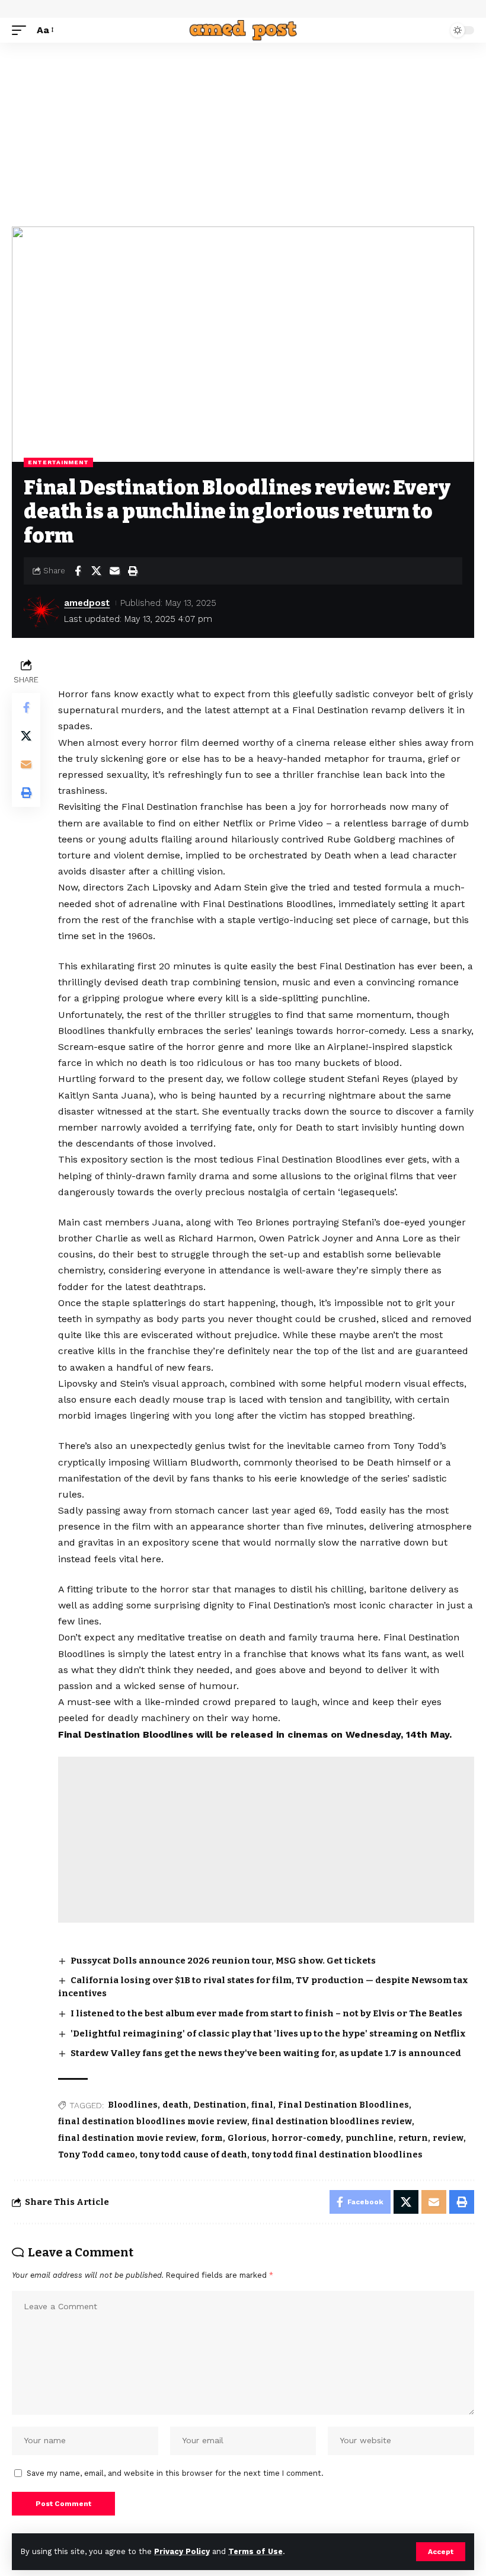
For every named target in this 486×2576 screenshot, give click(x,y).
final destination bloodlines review (332, 2122)
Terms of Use (255, 2551)
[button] (441, 2552)
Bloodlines (133, 2105)
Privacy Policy (182, 2551)
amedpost (87, 603)
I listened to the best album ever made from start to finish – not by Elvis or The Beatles (266, 2013)
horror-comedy (306, 2138)
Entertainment (58, 462)
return (413, 2138)
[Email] (114, 571)
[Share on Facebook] (78, 571)
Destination (220, 2105)
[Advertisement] (243, 132)
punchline (370, 2138)
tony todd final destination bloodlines (337, 2155)
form (212, 2138)
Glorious (247, 2138)
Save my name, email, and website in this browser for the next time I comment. (175, 2473)
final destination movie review (127, 2138)
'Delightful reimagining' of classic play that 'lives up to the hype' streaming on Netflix (268, 2034)
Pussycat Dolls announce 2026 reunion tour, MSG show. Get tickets (223, 1961)
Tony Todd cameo (97, 2155)
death (175, 2105)
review (448, 2138)
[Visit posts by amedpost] (41, 611)
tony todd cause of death (194, 2155)
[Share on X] (96, 571)
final (262, 2105)
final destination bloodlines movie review (153, 2122)
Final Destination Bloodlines (343, 2105)
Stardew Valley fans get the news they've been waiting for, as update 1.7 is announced (266, 2053)
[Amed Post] (243, 30)
